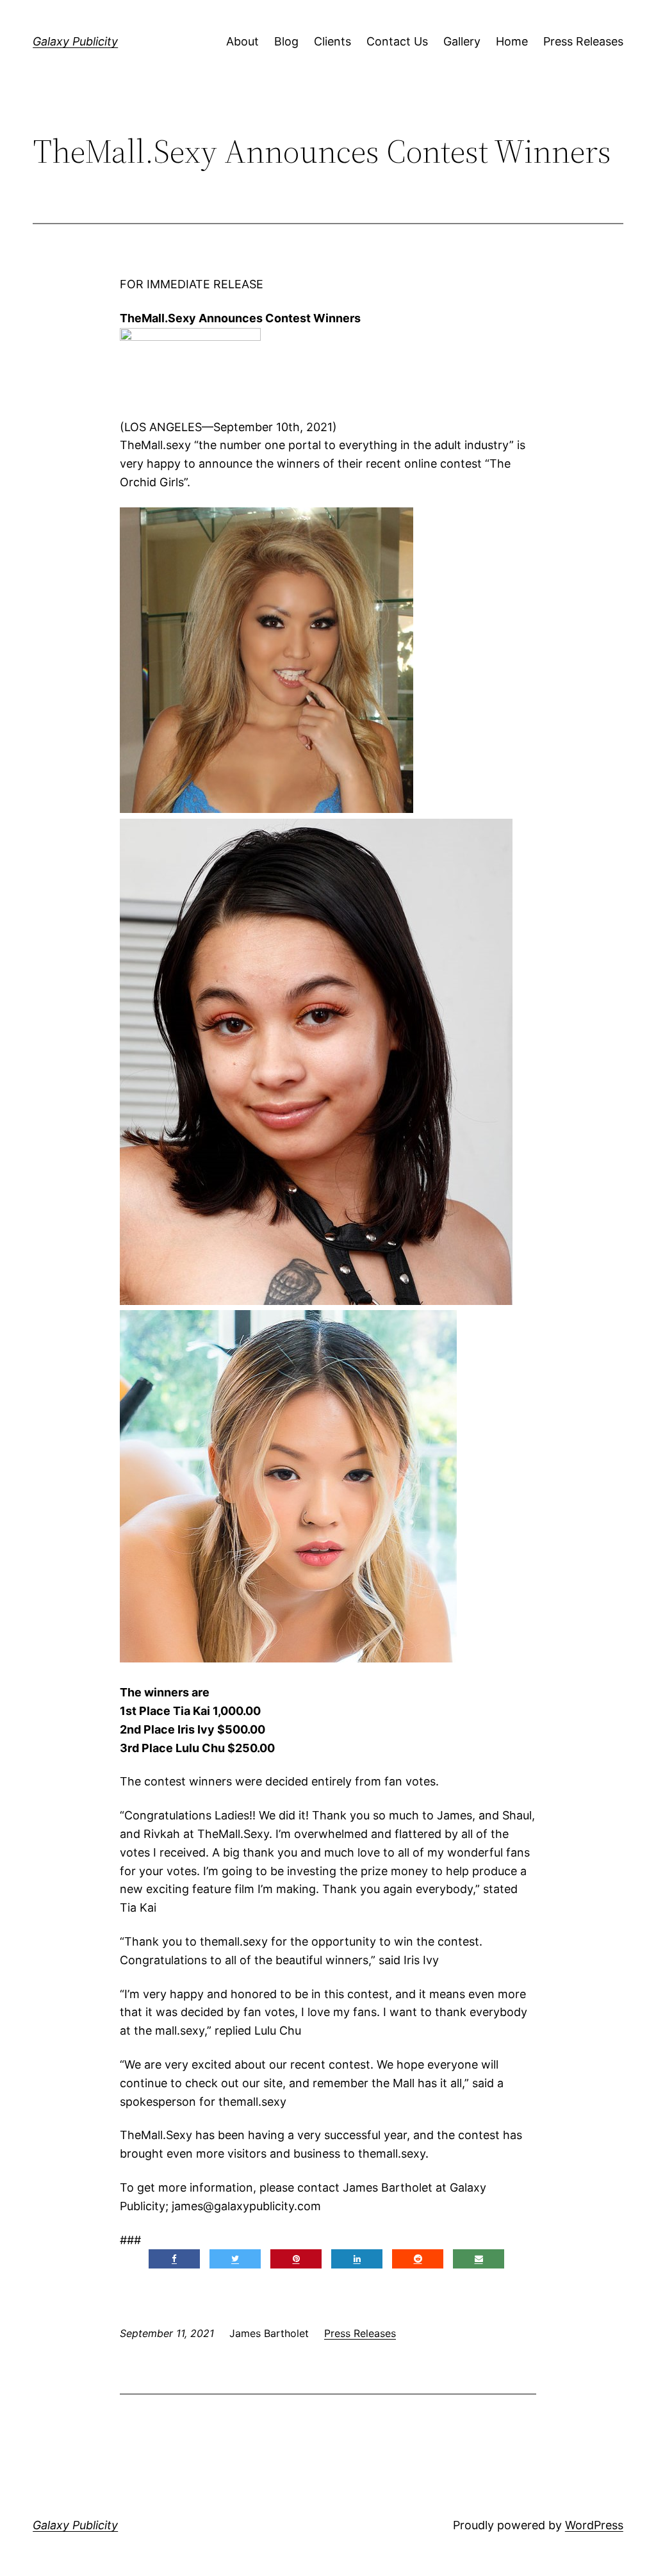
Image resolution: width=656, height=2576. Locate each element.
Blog (286, 41)
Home (512, 41)
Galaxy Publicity (75, 41)
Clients (332, 41)
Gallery (462, 41)
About (242, 41)
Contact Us (397, 41)
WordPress (594, 2525)
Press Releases (583, 41)
